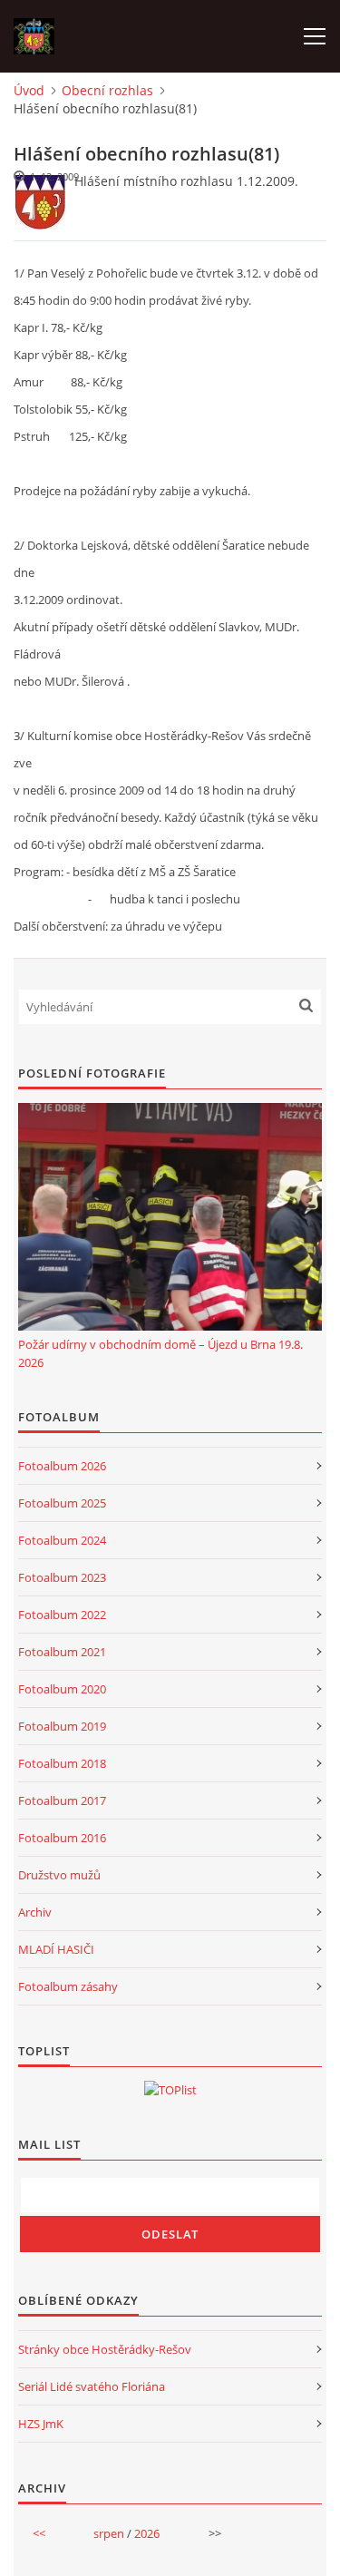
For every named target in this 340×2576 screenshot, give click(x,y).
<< (39, 2533)
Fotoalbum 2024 (62, 1540)
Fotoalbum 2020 (62, 1689)
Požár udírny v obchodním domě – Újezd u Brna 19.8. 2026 (160, 1353)
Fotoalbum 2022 (62, 1615)
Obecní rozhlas (107, 90)
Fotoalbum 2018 (62, 1763)
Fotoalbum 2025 (62, 1503)
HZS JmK (41, 2424)
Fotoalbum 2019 (62, 1726)
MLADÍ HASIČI (56, 1949)
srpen (109, 2533)
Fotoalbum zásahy (68, 1986)
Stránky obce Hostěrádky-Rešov (105, 2349)
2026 (147, 2533)
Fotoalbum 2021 (62, 1652)
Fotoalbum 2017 (62, 1800)
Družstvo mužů (59, 1875)
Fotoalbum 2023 (62, 1577)
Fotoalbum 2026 (62, 1466)
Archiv (35, 1912)
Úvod (29, 90)
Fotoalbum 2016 (62, 1838)
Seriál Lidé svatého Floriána (92, 2386)
